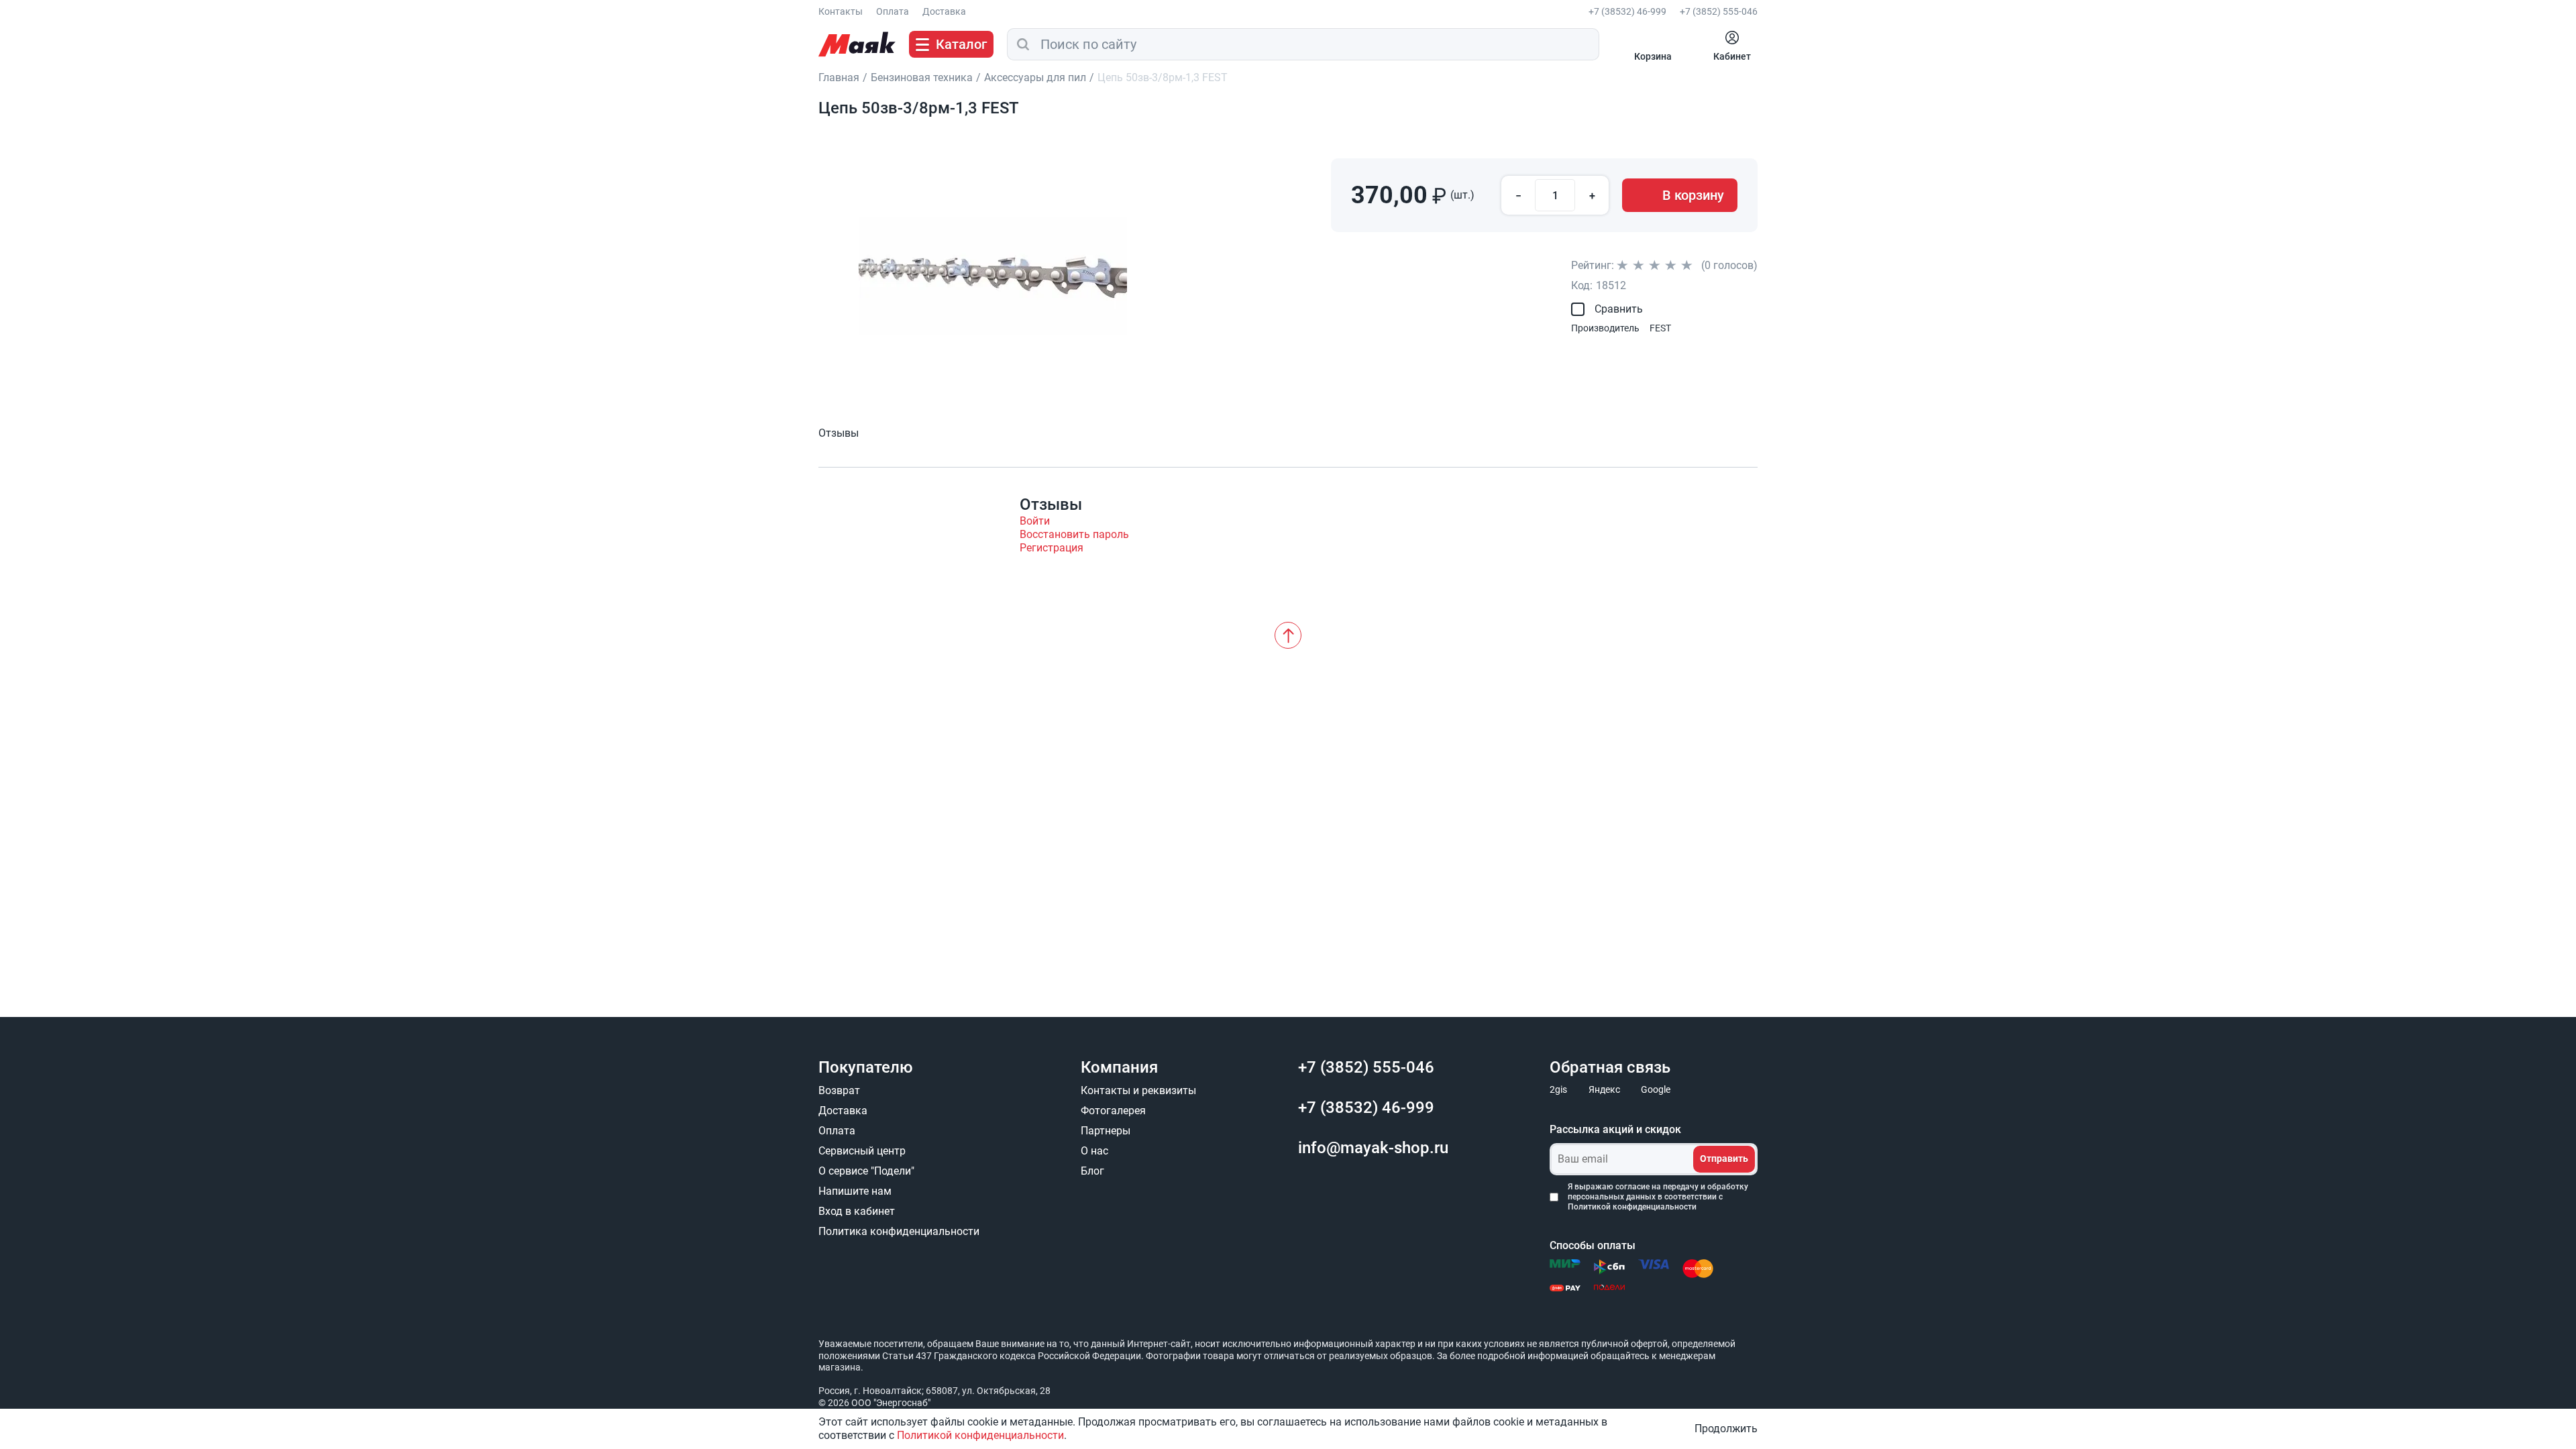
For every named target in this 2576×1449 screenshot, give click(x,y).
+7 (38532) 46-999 (1627, 11)
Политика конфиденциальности (899, 1231)
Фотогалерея (1113, 1111)
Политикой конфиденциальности (1632, 1207)
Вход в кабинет (857, 1211)
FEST (1660, 328)
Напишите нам (855, 1191)
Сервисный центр (862, 1151)
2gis (1558, 1089)
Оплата (893, 11)
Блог (1092, 1171)
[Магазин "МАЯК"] (857, 44)
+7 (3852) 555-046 (1719, 11)
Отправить (1724, 1159)
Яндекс (1604, 1089)
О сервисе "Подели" (866, 1171)
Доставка (944, 11)
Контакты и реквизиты (1138, 1090)
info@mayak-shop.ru (1373, 1148)
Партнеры (1106, 1131)
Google (1656, 1089)
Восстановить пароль (1074, 534)
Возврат (839, 1090)
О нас (1094, 1151)
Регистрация (1052, 548)
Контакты (841, 11)
